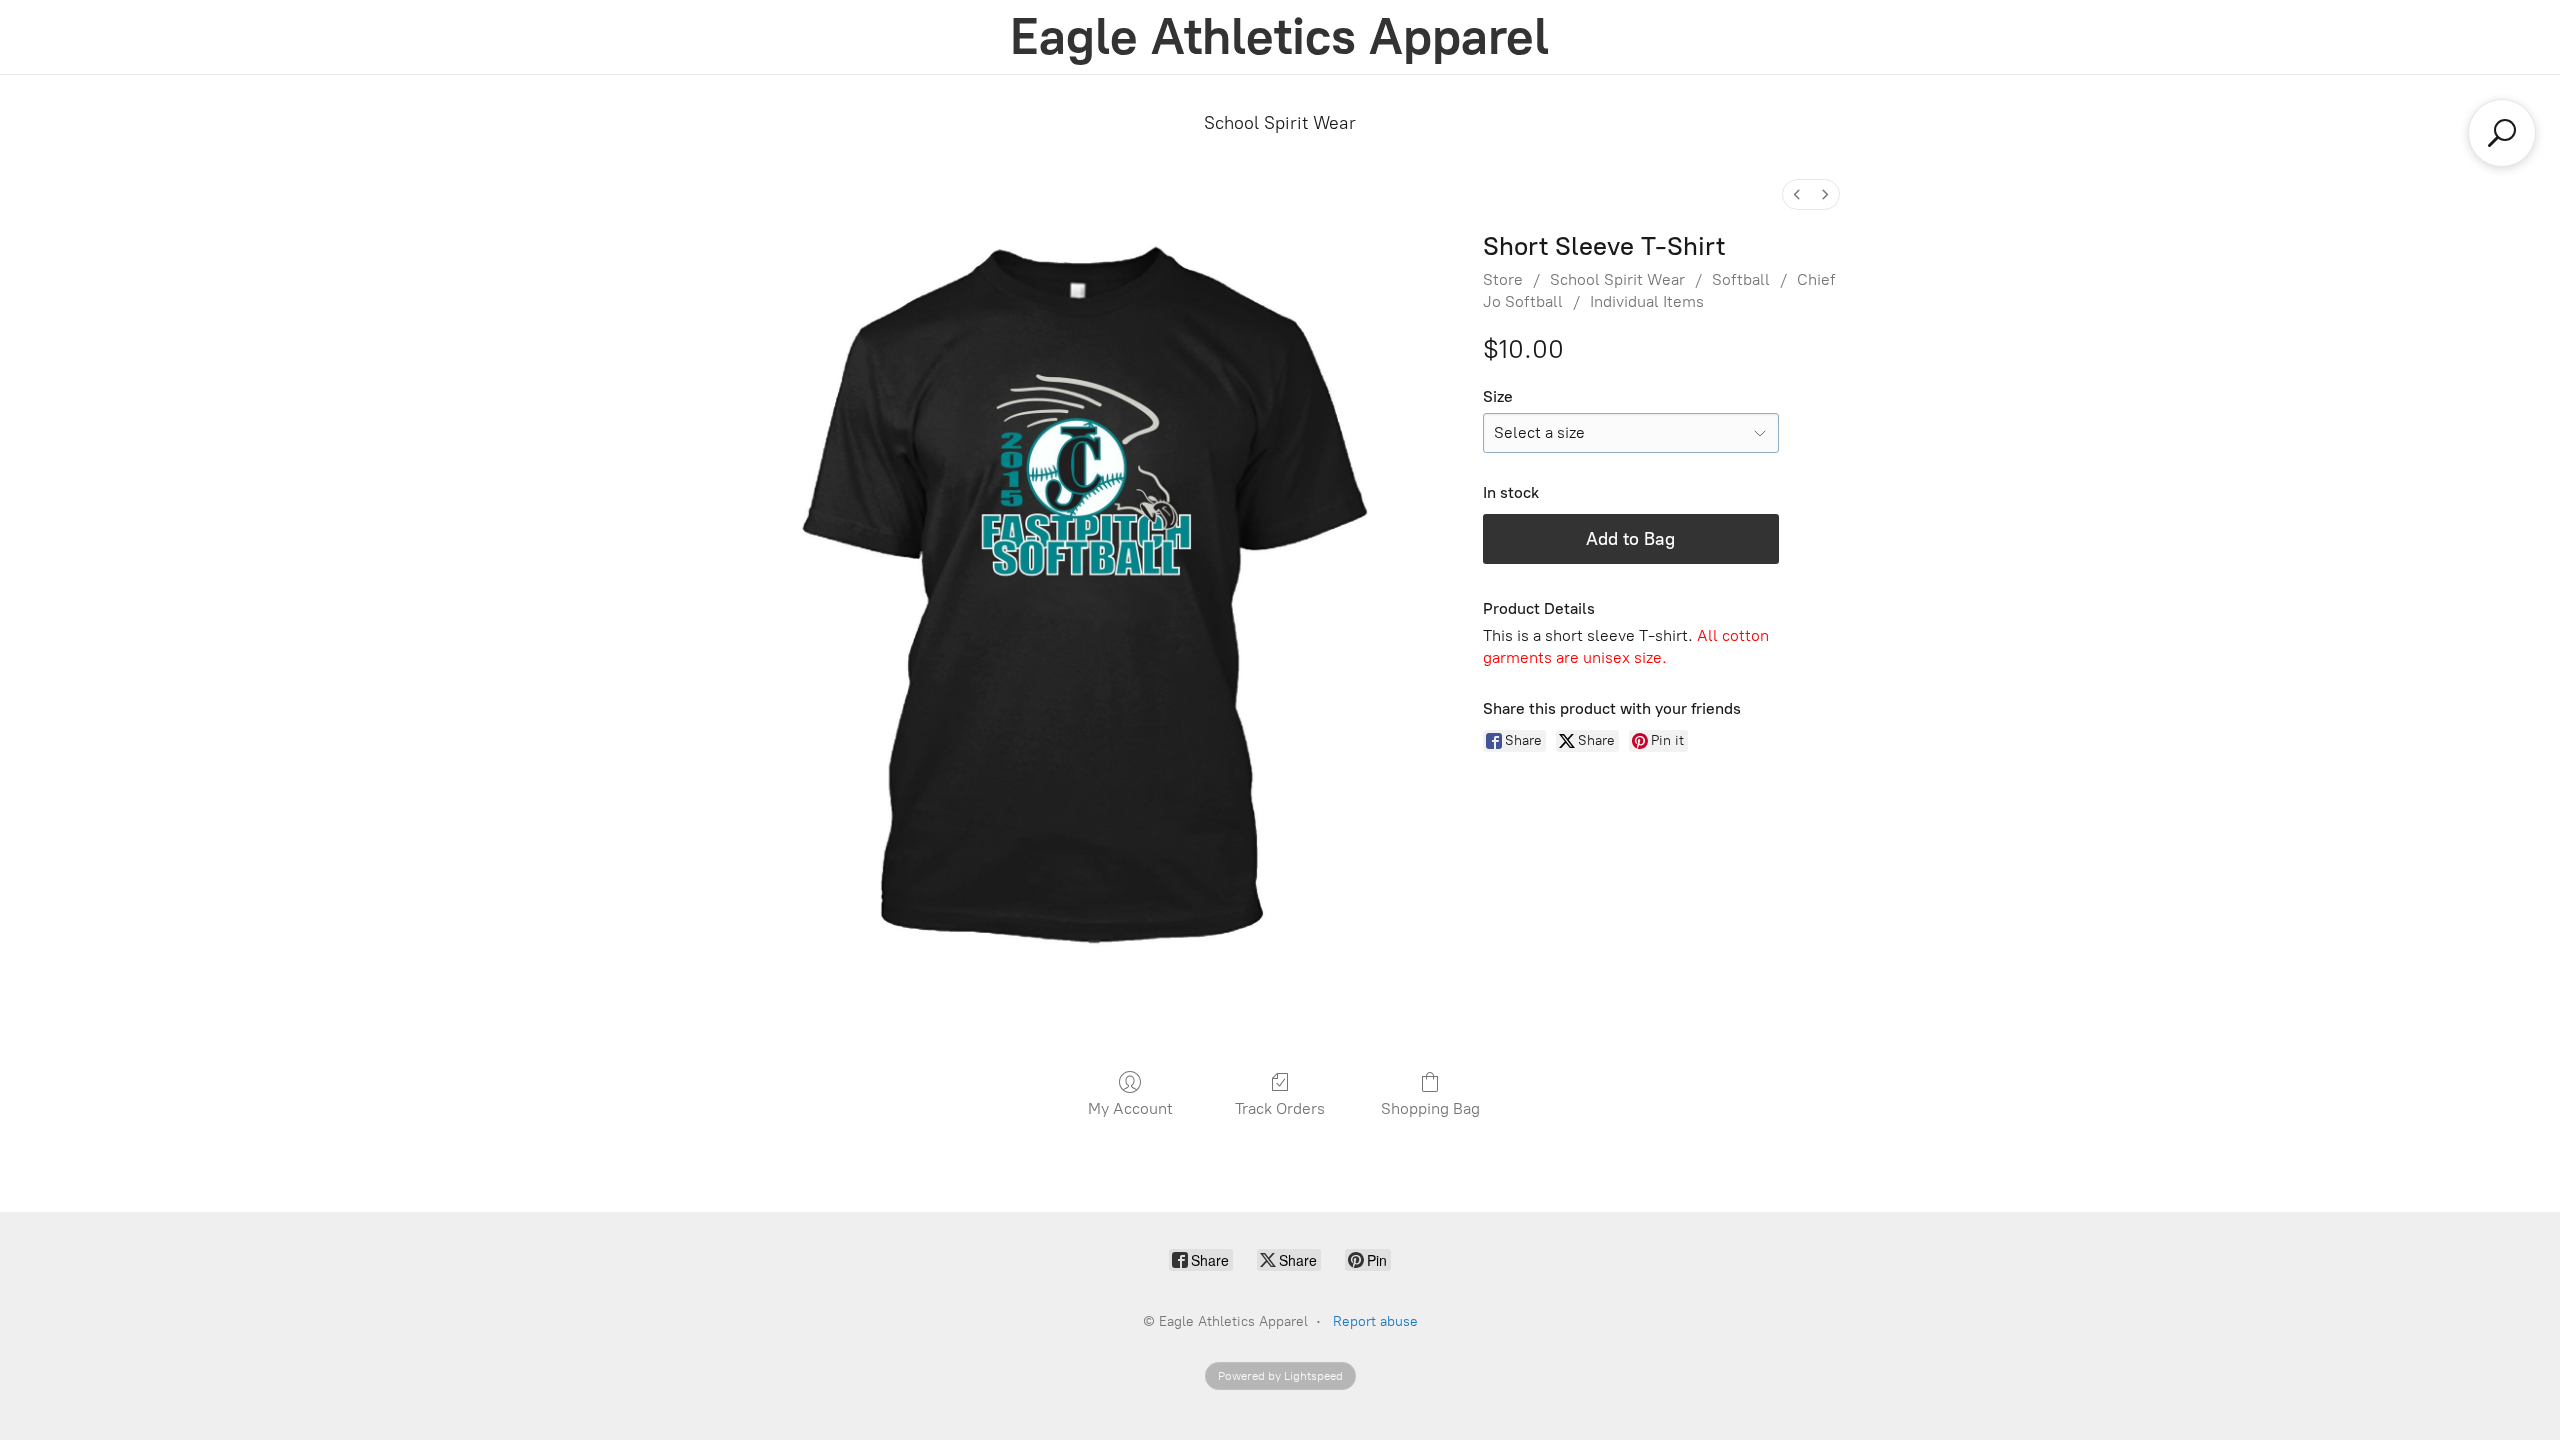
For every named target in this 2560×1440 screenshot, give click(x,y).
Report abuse (1375, 1321)
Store (1503, 279)
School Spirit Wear (1280, 123)
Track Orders (1280, 1108)
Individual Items (1647, 301)
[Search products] (2502, 133)
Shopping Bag (1430, 1108)
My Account (1130, 1108)
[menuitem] (1797, 194)
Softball (1741, 279)
